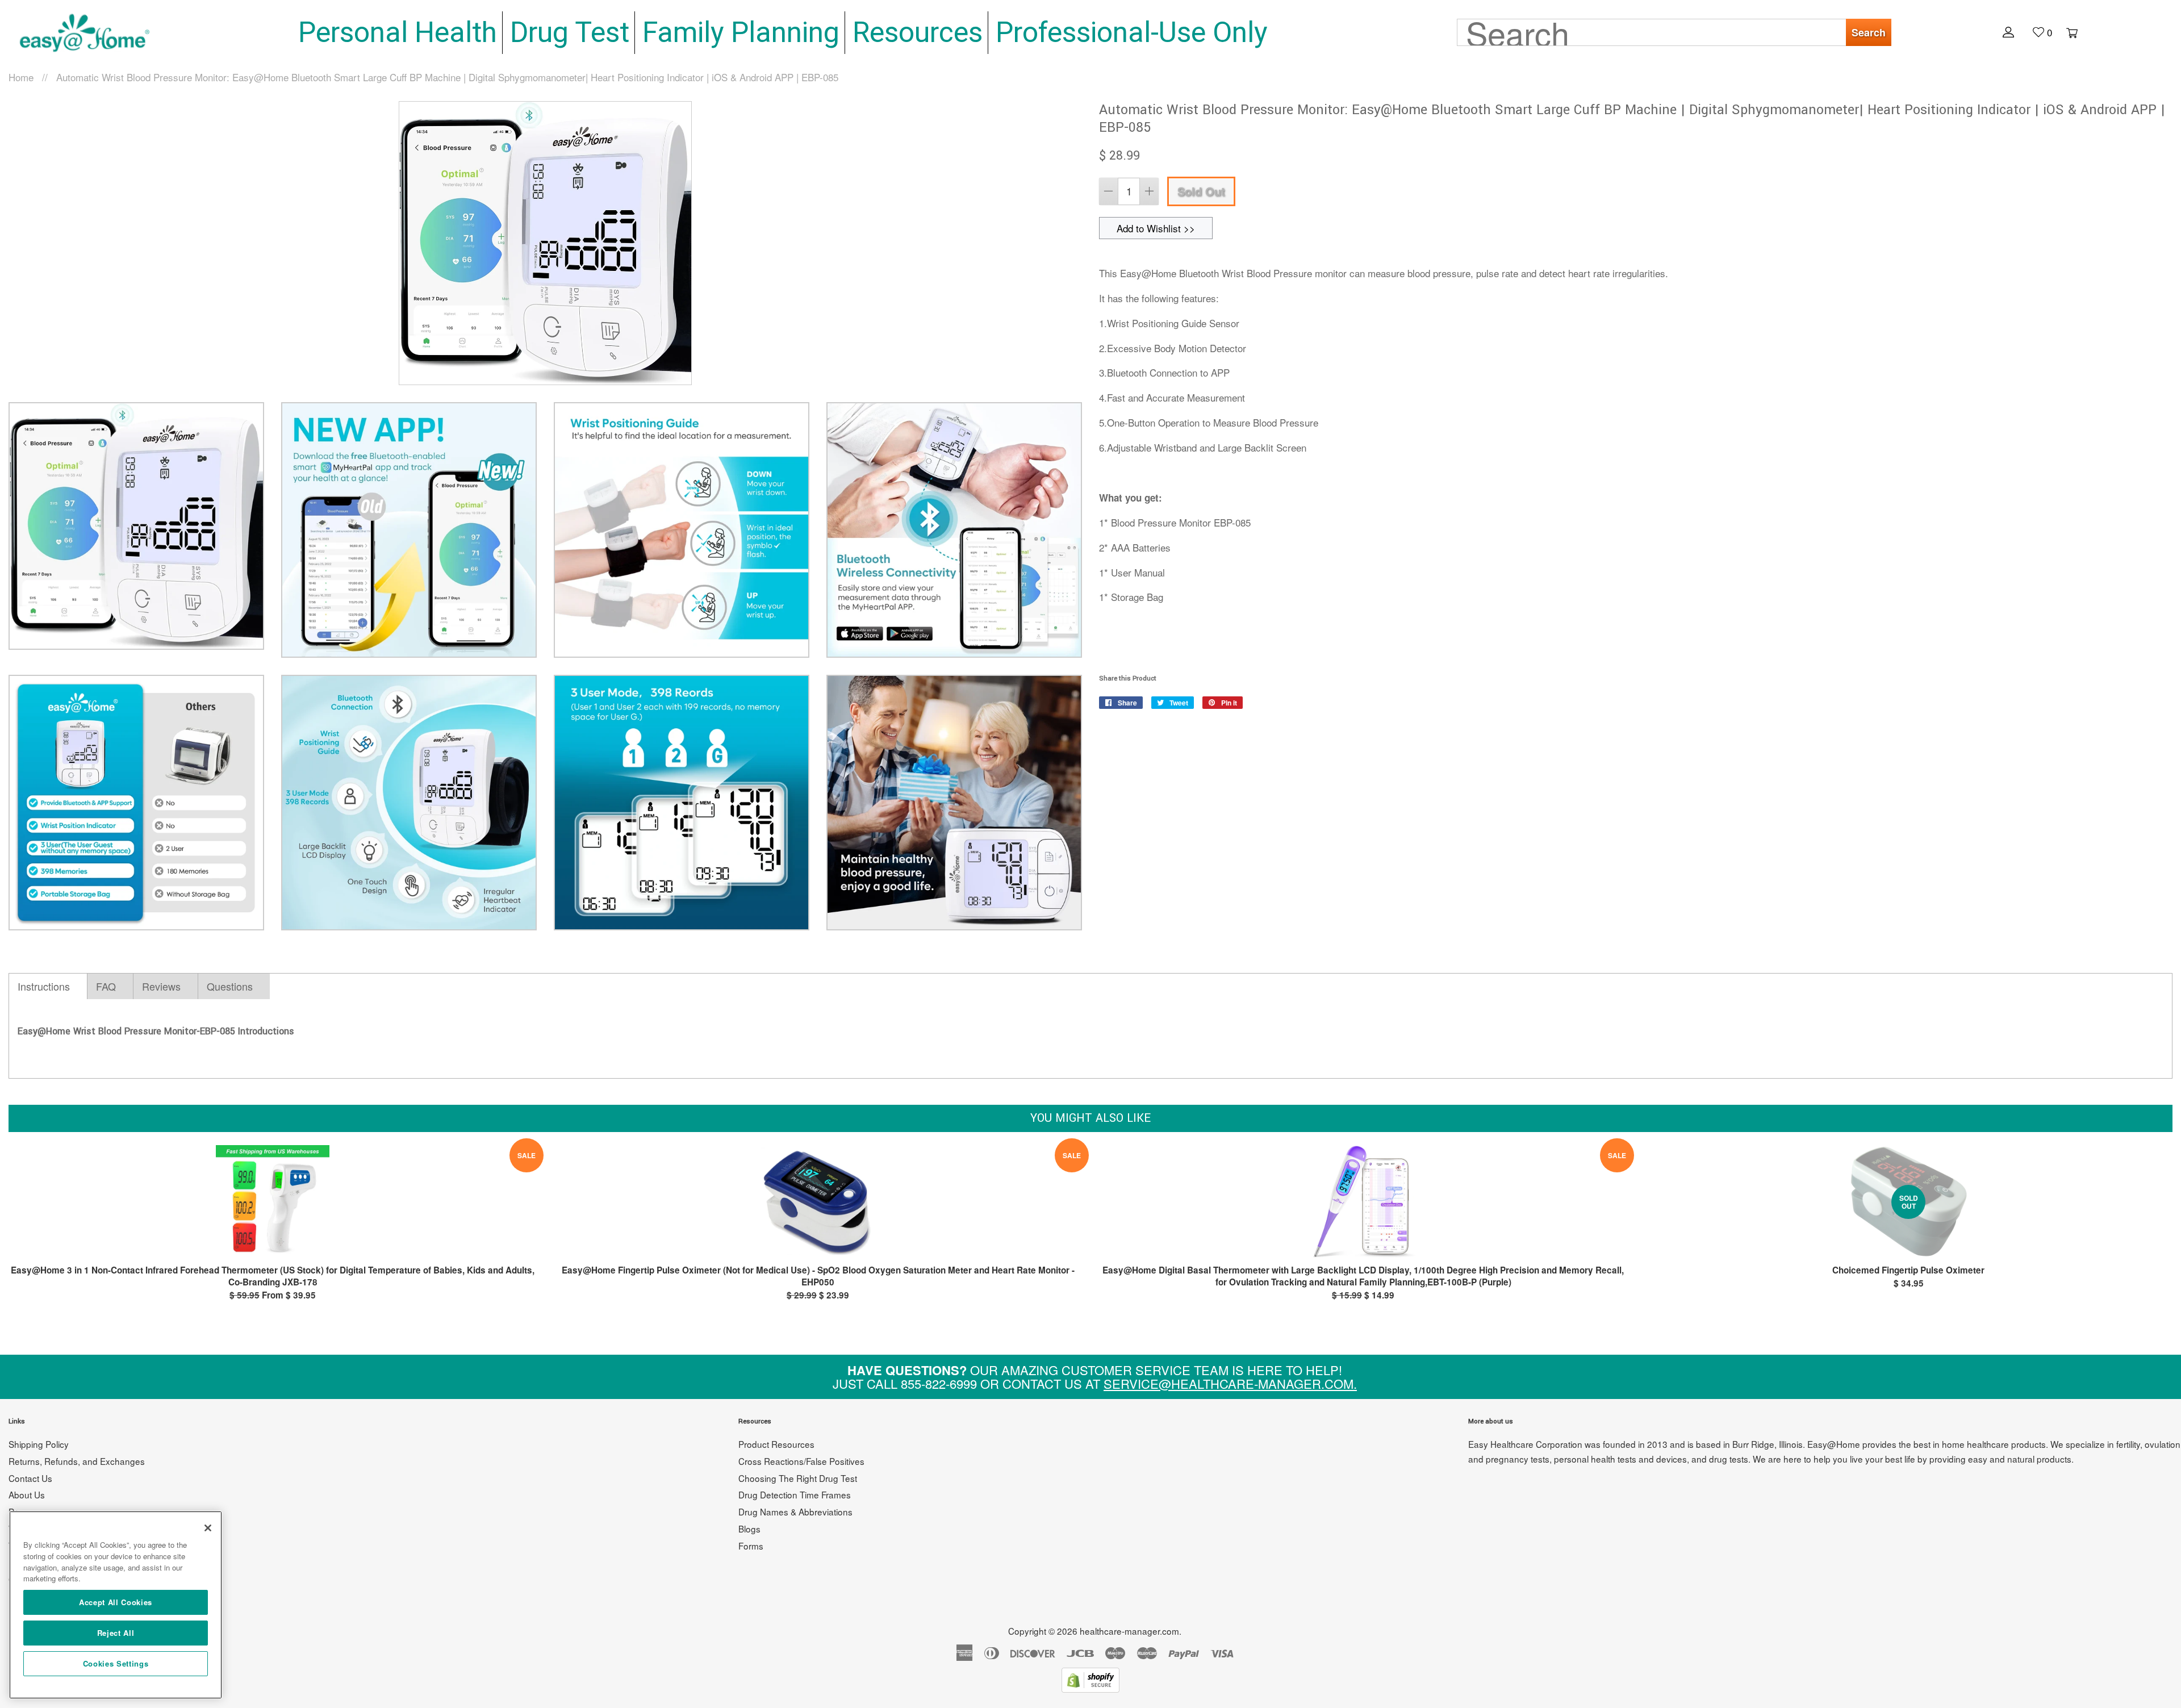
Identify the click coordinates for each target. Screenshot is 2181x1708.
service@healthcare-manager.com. (1230, 1383)
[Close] (208, 1528)
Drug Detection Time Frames (795, 1494)
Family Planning (741, 32)
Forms (751, 1546)
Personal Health (398, 32)
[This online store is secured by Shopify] (1090, 1688)
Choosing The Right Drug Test (798, 1478)
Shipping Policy (39, 1444)
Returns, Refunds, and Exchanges (77, 1461)
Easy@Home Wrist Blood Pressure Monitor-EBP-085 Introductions (156, 1031)
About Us (27, 1494)
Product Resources (776, 1444)
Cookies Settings (116, 1663)
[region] (116, 1605)
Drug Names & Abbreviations (795, 1511)
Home (21, 77)
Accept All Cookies (116, 1602)
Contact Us (30, 1478)
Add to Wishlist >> (1156, 228)
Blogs (749, 1529)
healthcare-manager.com (1129, 1631)
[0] (2066, 32)
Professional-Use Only (1132, 32)
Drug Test (570, 32)
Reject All (116, 1633)
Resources (918, 32)
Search (1869, 32)
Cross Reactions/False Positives (801, 1461)
